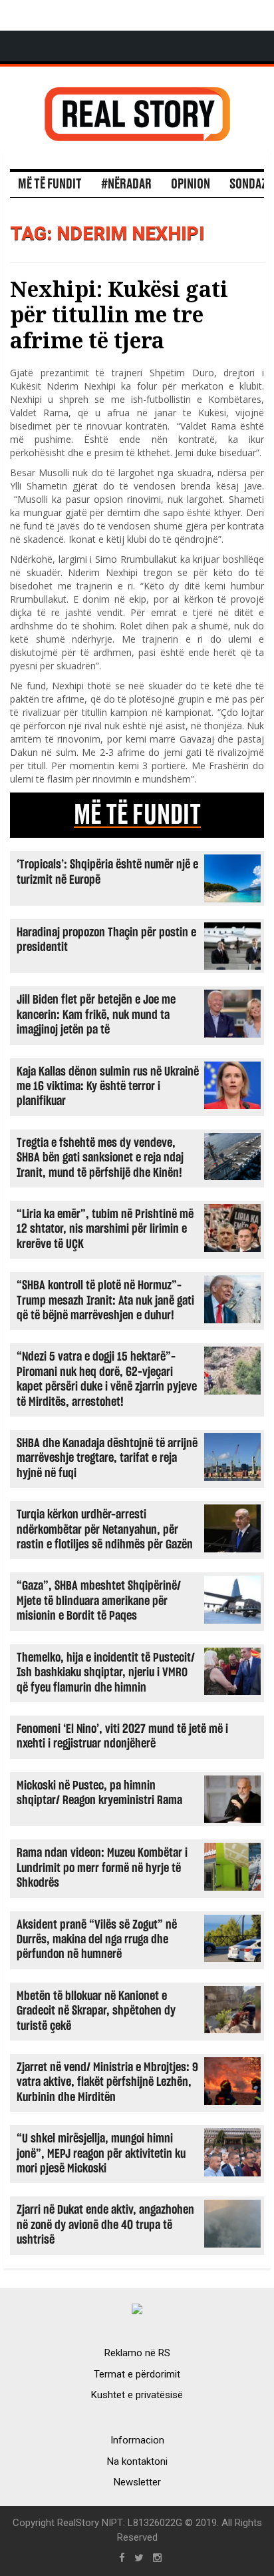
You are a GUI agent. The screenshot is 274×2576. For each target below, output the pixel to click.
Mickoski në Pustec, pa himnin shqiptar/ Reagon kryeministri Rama (99, 1793)
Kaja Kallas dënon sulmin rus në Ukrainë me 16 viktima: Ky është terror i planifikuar (108, 1087)
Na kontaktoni (137, 2461)
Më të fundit (50, 184)
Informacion (137, 2440)
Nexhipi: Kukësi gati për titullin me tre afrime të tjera (119, 314)
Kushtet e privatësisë (137, 2395)
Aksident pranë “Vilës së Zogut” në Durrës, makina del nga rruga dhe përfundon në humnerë (97, 1940)
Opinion (191, 184)
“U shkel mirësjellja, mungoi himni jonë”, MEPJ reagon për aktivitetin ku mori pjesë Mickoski (101, 2154)
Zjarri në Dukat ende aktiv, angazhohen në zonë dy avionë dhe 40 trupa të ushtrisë (105, 2225)
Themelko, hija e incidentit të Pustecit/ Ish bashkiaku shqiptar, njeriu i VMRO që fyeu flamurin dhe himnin (106, 1673)
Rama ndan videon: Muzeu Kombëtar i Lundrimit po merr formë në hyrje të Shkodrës (102, 1868)
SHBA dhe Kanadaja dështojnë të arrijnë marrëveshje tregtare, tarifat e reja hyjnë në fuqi (107, 1458)
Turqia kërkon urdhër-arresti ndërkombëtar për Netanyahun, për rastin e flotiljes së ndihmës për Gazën (105, 1530)
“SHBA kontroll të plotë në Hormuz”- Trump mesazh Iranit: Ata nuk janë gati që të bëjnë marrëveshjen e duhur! (105, 1301)
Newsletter (137, 2482)
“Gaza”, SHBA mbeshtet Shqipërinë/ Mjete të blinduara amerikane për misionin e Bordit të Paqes (99, 1601)
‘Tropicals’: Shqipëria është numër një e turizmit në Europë (107, 872)
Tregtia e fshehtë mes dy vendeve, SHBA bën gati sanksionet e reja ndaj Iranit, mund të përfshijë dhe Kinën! (100, 1158)
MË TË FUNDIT (137, 815)
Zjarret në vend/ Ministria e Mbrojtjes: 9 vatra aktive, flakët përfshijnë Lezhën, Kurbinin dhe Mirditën (107, 2083)
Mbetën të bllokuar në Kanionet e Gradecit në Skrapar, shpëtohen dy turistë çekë (96, 2011)
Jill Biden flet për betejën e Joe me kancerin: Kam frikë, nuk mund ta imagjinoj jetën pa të (96, 1015)
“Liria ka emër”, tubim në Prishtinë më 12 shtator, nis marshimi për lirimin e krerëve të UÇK (105, 1229)
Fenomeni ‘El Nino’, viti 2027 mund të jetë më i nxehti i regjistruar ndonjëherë (122, 1737)
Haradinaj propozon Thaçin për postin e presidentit (106, 940)
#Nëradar (126, 184)
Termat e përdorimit (137, 2374)
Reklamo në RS (137, 2353)
